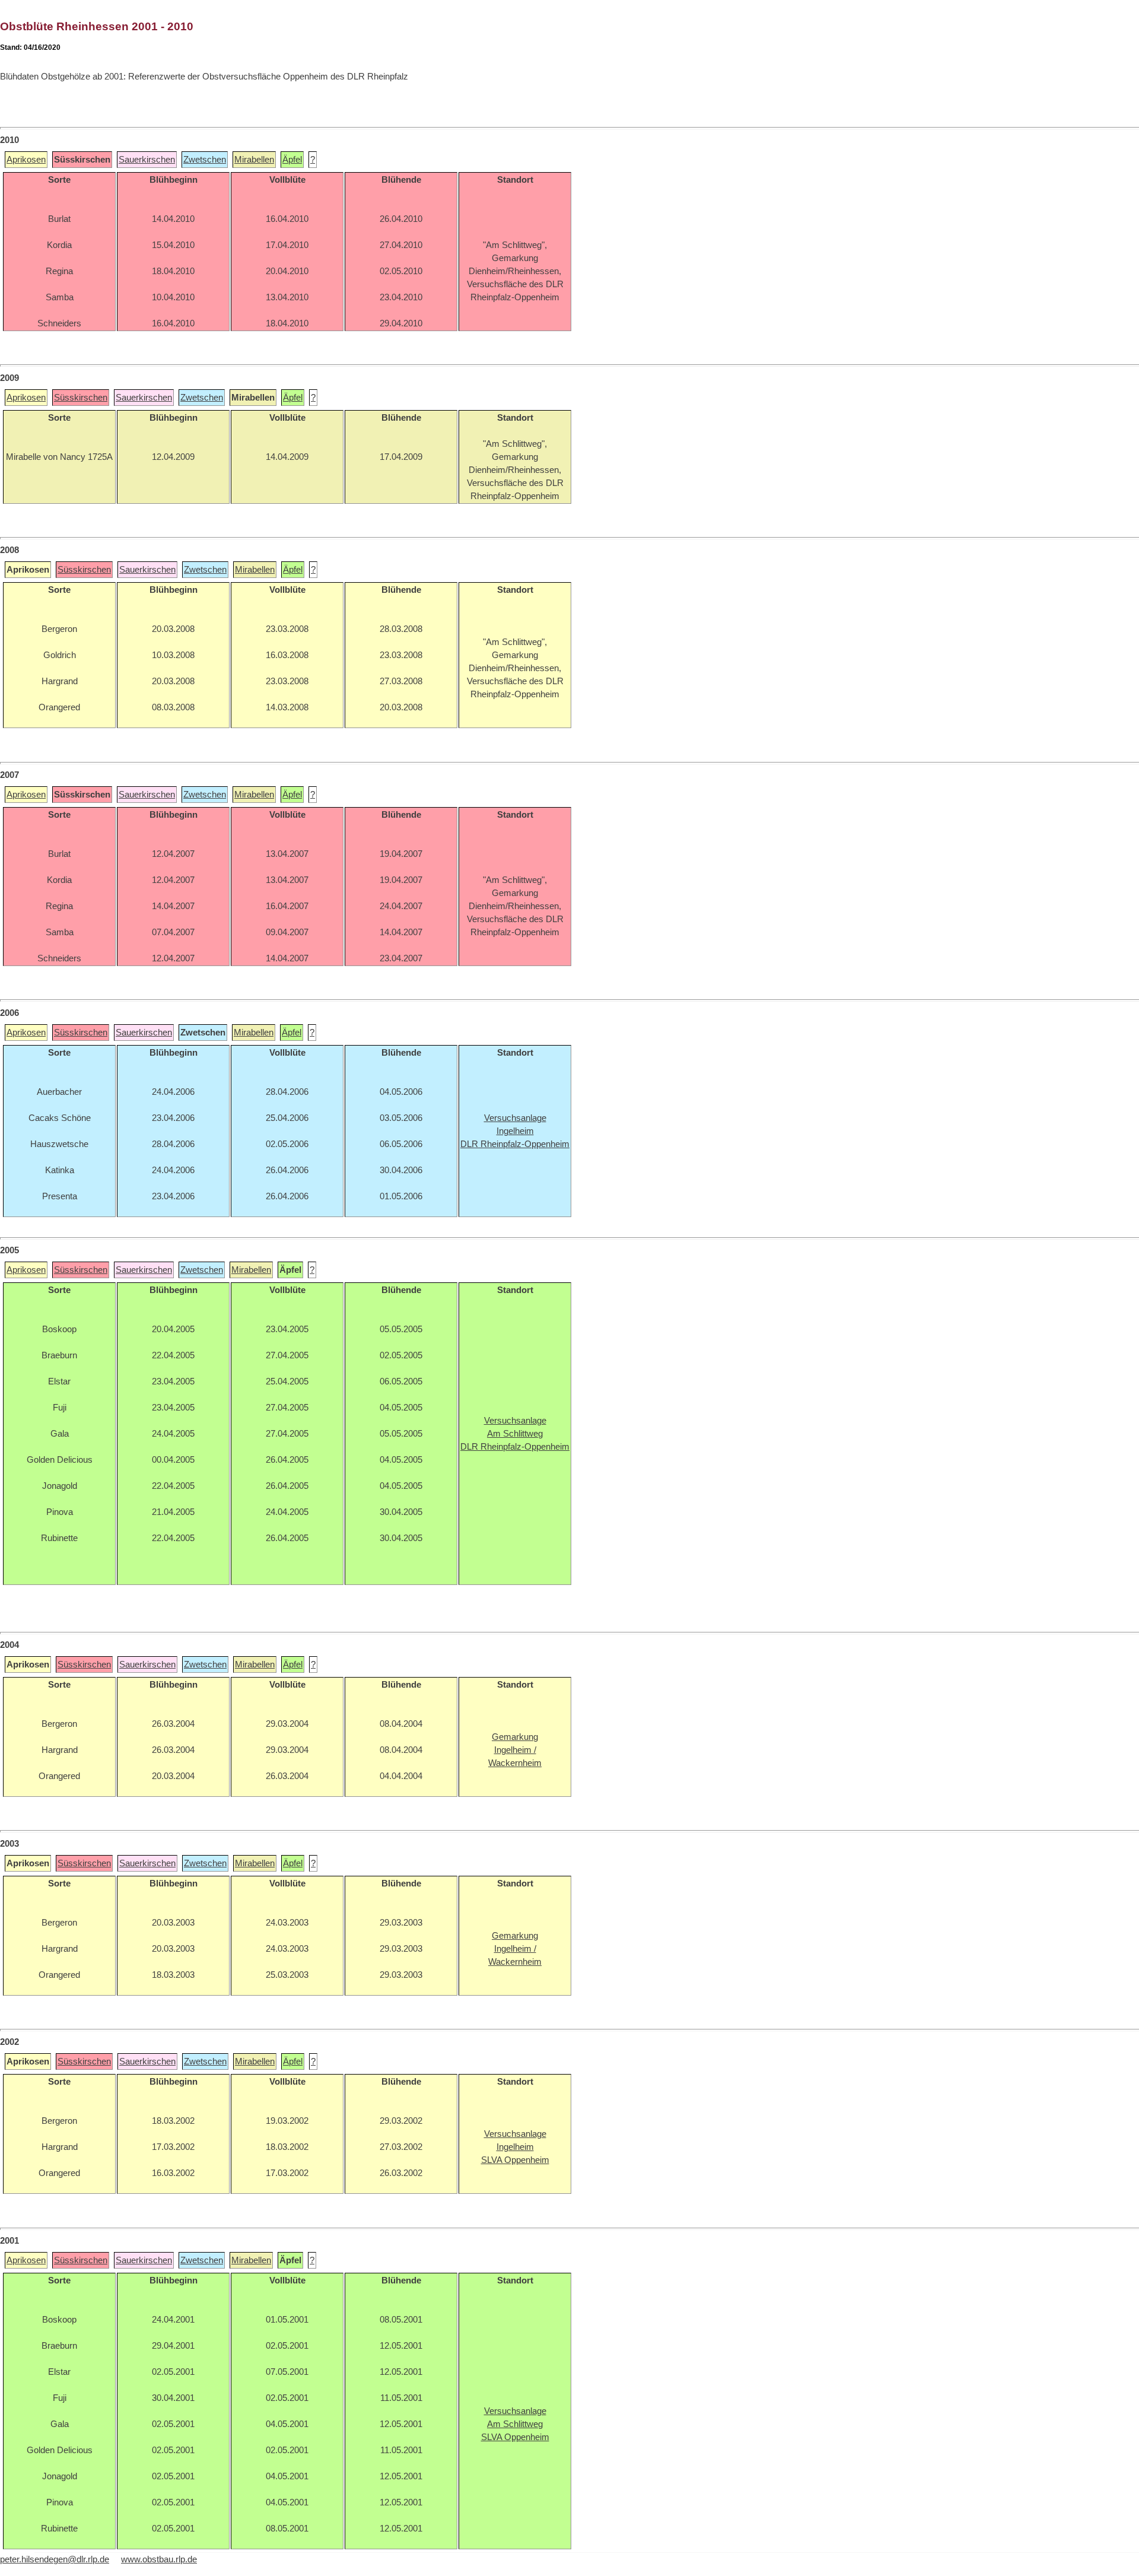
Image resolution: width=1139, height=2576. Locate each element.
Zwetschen (205, 160)
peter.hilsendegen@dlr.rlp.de (55, 2559)
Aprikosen (26, 160)
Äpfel (292, 160)
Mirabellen (254, 160)
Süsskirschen (81, 398)
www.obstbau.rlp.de (159, 2559)
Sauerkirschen (147, 160)
